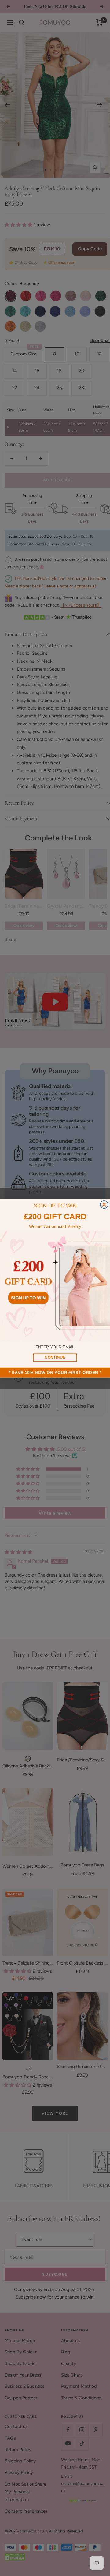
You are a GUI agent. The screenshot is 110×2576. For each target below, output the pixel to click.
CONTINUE (55, 1357)
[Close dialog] (104, 1204)
